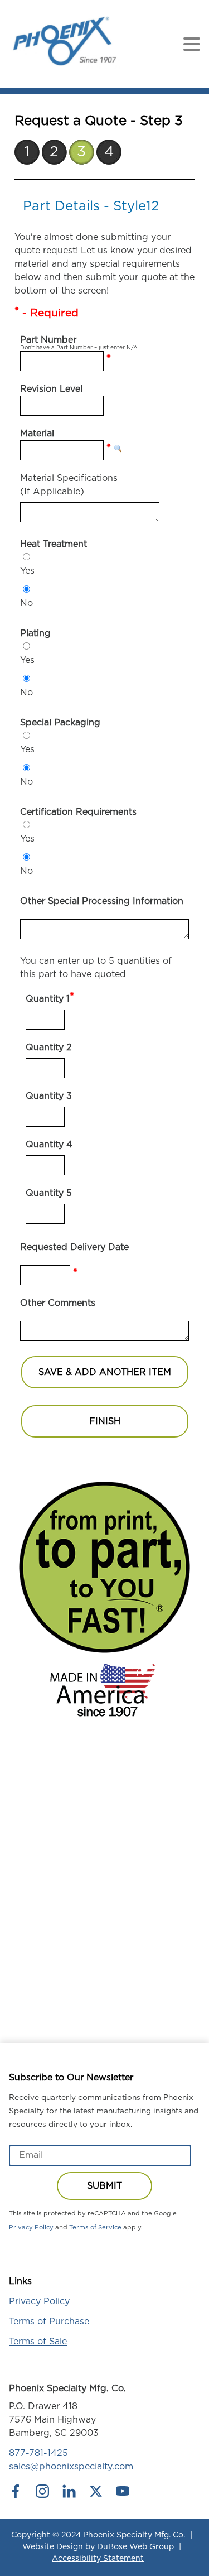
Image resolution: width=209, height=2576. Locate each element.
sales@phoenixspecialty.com (71, 2467)
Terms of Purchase (49, 2322)
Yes (27, 571)
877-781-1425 (38, 2453)
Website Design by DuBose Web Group (98, 2547)
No (26, 603)
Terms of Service (95, 2227)
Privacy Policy (31, 2227)
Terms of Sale (38, 2342)
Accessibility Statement (98, 2559)
